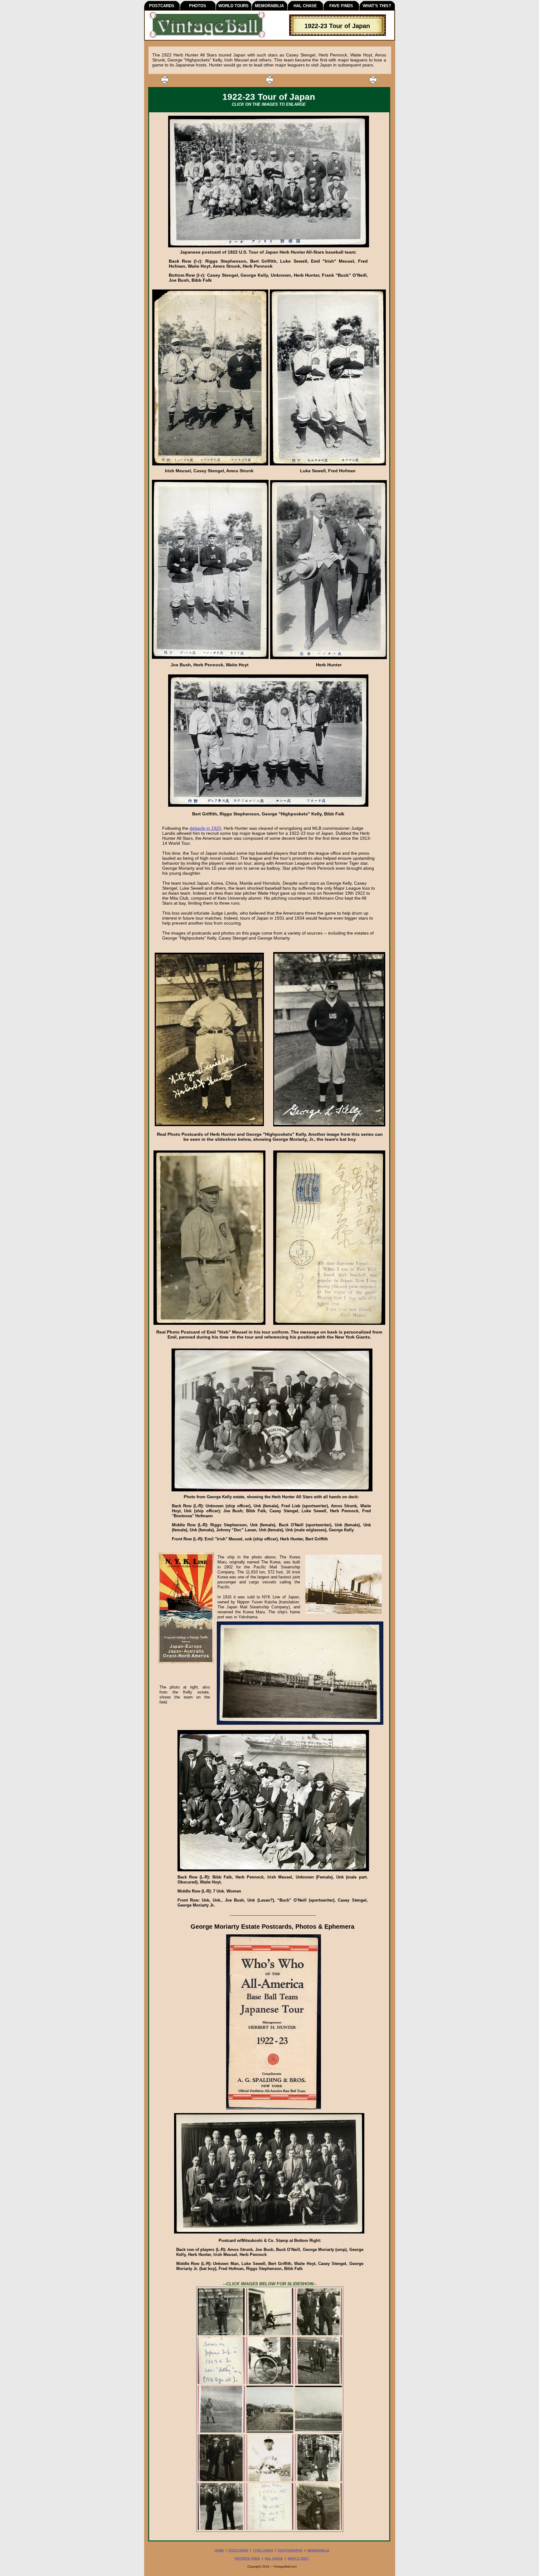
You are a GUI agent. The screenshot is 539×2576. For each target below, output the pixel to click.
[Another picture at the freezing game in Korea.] (318, 2432)
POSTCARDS (238, 2550)
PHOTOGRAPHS (290, 2550)
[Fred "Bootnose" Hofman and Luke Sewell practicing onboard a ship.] (270, 2334)
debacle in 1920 (205, 828)
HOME (219, 2550)
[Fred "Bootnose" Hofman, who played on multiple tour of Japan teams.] (318, 2480)
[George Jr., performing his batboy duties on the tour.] (318, 2529)
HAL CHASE (274, 2558)
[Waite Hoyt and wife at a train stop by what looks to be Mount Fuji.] (318, 2383)
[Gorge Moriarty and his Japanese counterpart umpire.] (318, 2334)
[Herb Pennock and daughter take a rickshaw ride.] (270, 2383)
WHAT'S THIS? (298, 2558)
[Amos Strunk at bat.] (221, 2432)
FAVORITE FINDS (247, 2558)
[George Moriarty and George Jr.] (221, 2480)
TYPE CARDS (263, 2550)
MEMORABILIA (318, 2550)
